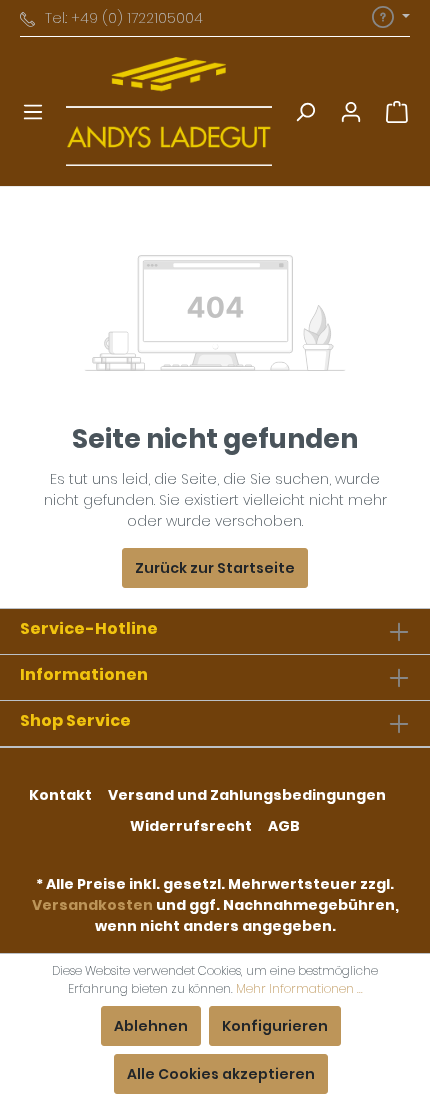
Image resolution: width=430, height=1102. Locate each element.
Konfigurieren (275, 1026)
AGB (284, 826)
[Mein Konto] (351, 112)
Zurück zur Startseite (215, 568)
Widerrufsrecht (191, 826)
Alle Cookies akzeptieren (221, 1074)
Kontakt (60, 795)
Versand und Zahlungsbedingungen (247, 795)
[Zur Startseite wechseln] (169, 111)
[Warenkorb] (397, 112)
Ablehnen (151, 1026)
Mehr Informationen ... (299, 988)
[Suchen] (305, 112)
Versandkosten (92, 905)
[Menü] (33, 112)
